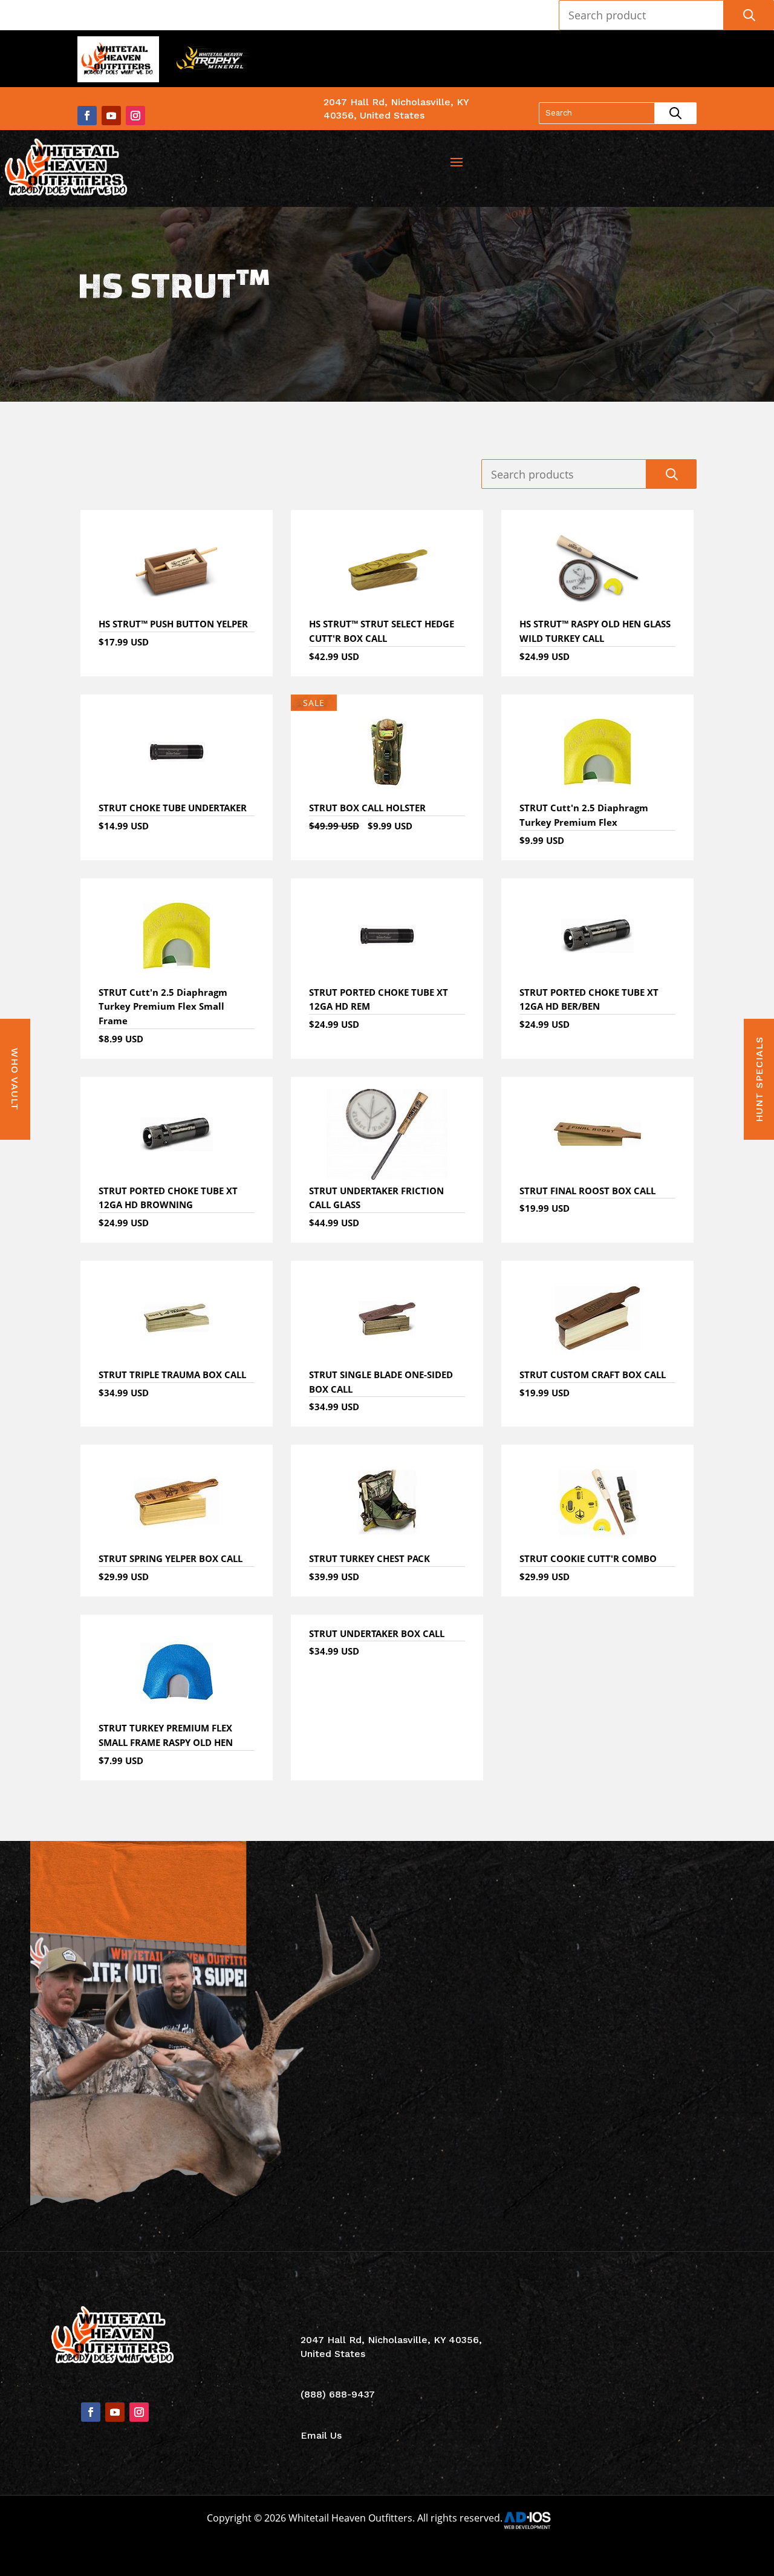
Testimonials (659, 2365)
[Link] (68, 168)
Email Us (321, 2435)
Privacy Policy (659, 2437)
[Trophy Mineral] (212, 61)
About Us (659, 2340)
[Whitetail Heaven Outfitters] (118, 61)
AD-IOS (535, 2520)
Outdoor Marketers (436, 2553)
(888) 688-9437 (660, 52)
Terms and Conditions (659, 2413)
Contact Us (659, 2389)
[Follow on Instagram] (135, 116)
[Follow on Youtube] (111, 116)
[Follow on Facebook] (87, 116)
